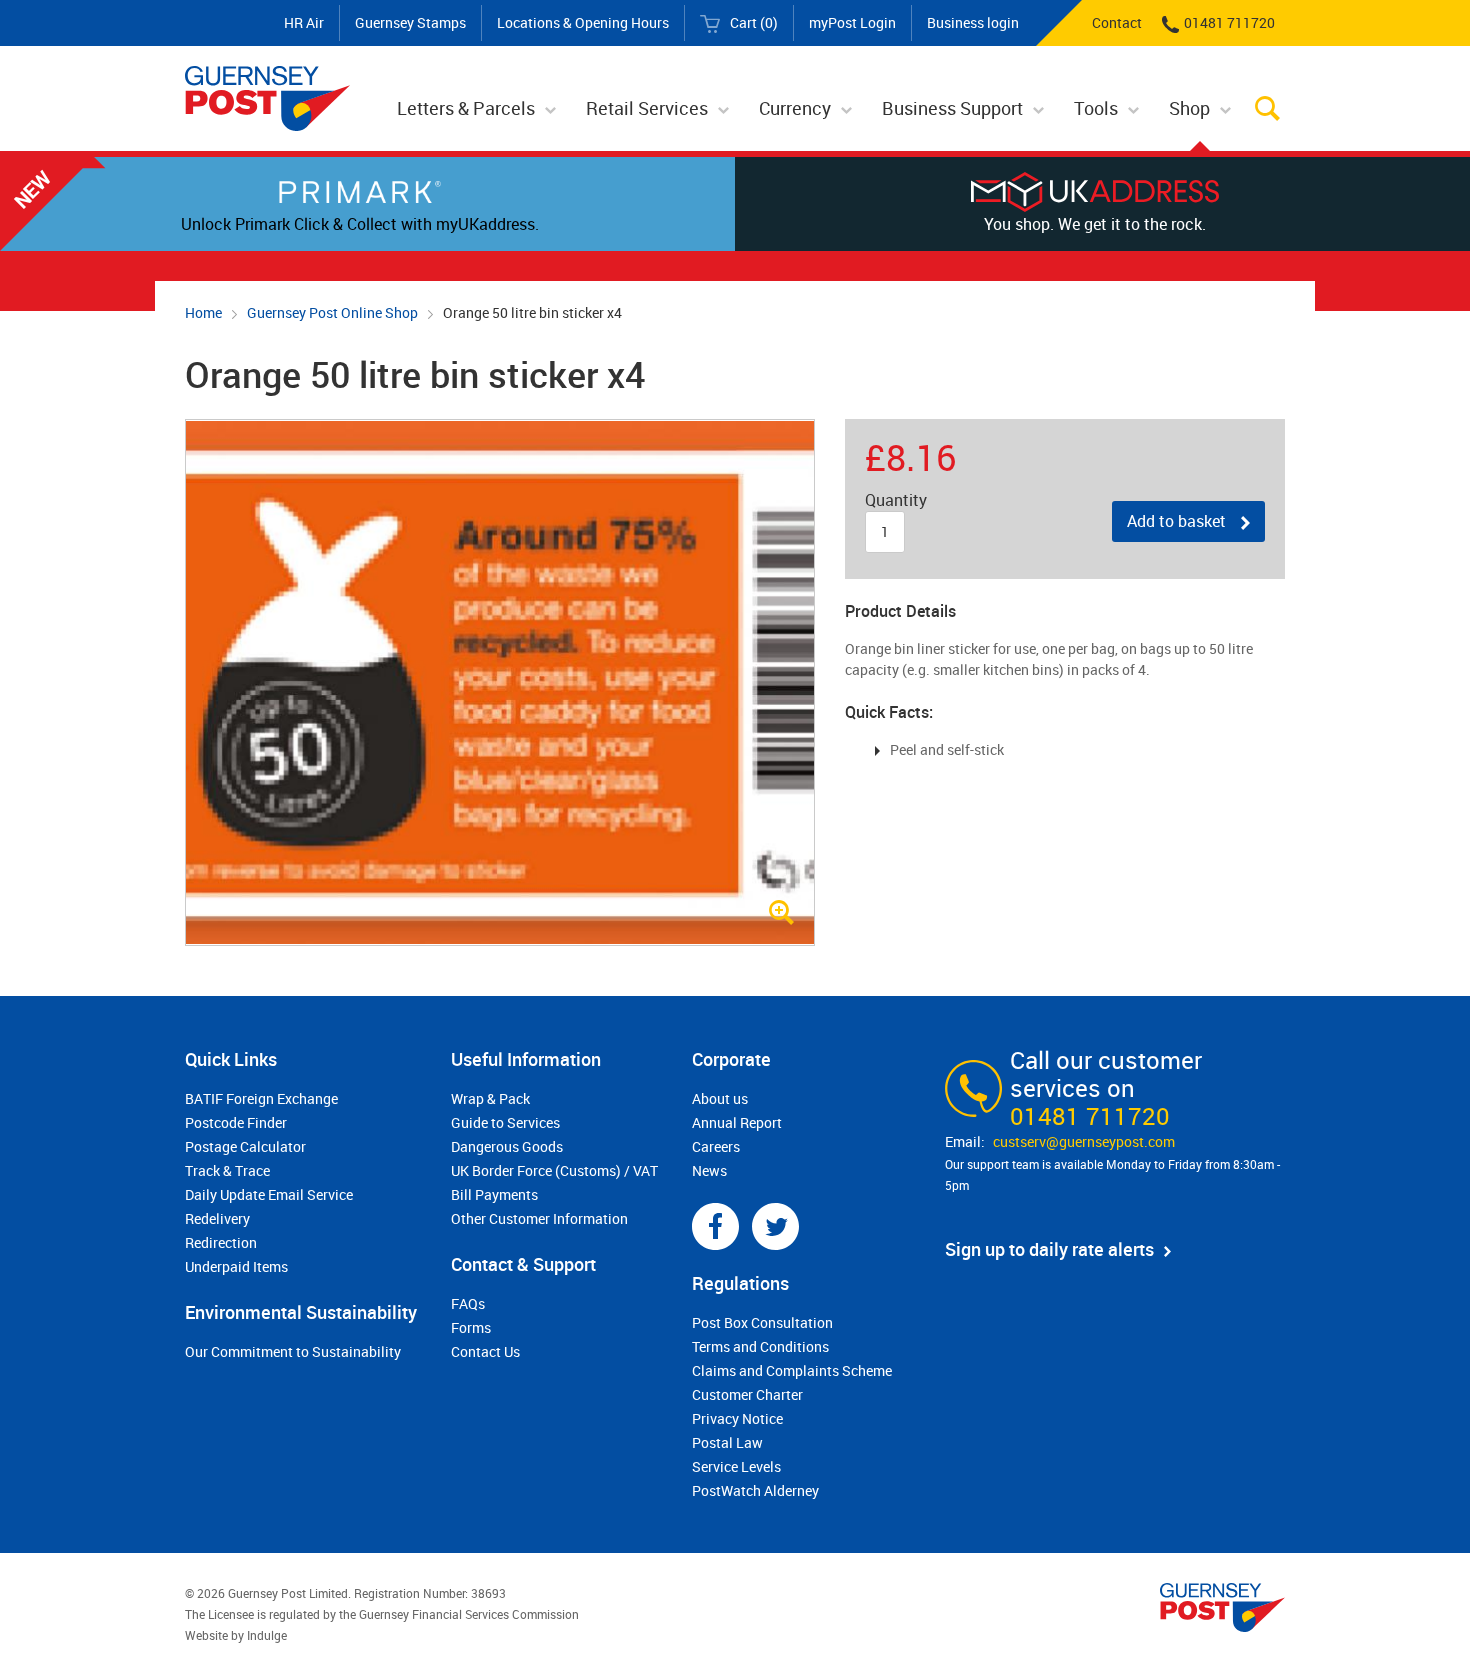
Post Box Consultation (762, 1322)
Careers (716, 1146)
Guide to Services (505, 1122)
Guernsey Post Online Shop (332, 312)
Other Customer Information (539, 1218)
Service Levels (736, 1466)
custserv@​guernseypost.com (1084, 1141)
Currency (795, 108)
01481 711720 (1229, 22)
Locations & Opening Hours (583, 22)
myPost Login (852, 22)
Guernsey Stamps (410, 22)
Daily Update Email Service (269, 1194)
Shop (1189, 108)
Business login (973, 22)
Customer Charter (747, 1394)
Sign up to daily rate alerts (1049, 1249)
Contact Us (485, 1351)
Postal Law (727, 1442)
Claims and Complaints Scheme (792, 1370)
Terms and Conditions (760, 1346)
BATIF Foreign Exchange (261, 1098)
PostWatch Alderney (755, 1490)
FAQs (468, 1303)
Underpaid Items (236, 1266)
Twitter (775, 1226)
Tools (1096, 108)
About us (720, 1098)
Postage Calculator (245, 1146)
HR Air (304, 22)
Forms (471, 1327)
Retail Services (647, 108)
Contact (1117, 22)
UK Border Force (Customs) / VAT (554, 1170)
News (709, 1170)
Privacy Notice (737, 1418)
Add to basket (1176, 521)
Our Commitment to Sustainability (293, 1351)
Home (203, 312)
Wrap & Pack (490, 1098)
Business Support (952, 108)
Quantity (896, 500)
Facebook (715, 1226)
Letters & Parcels (466, 108)
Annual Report (737, 1122)
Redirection (221, 1242)
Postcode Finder (236, 1122)
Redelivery (217, 1218)
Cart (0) (754, 22)
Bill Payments (494, 1194)
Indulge (267, 1635)
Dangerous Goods (507, 1146)
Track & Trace (227, 1170)
